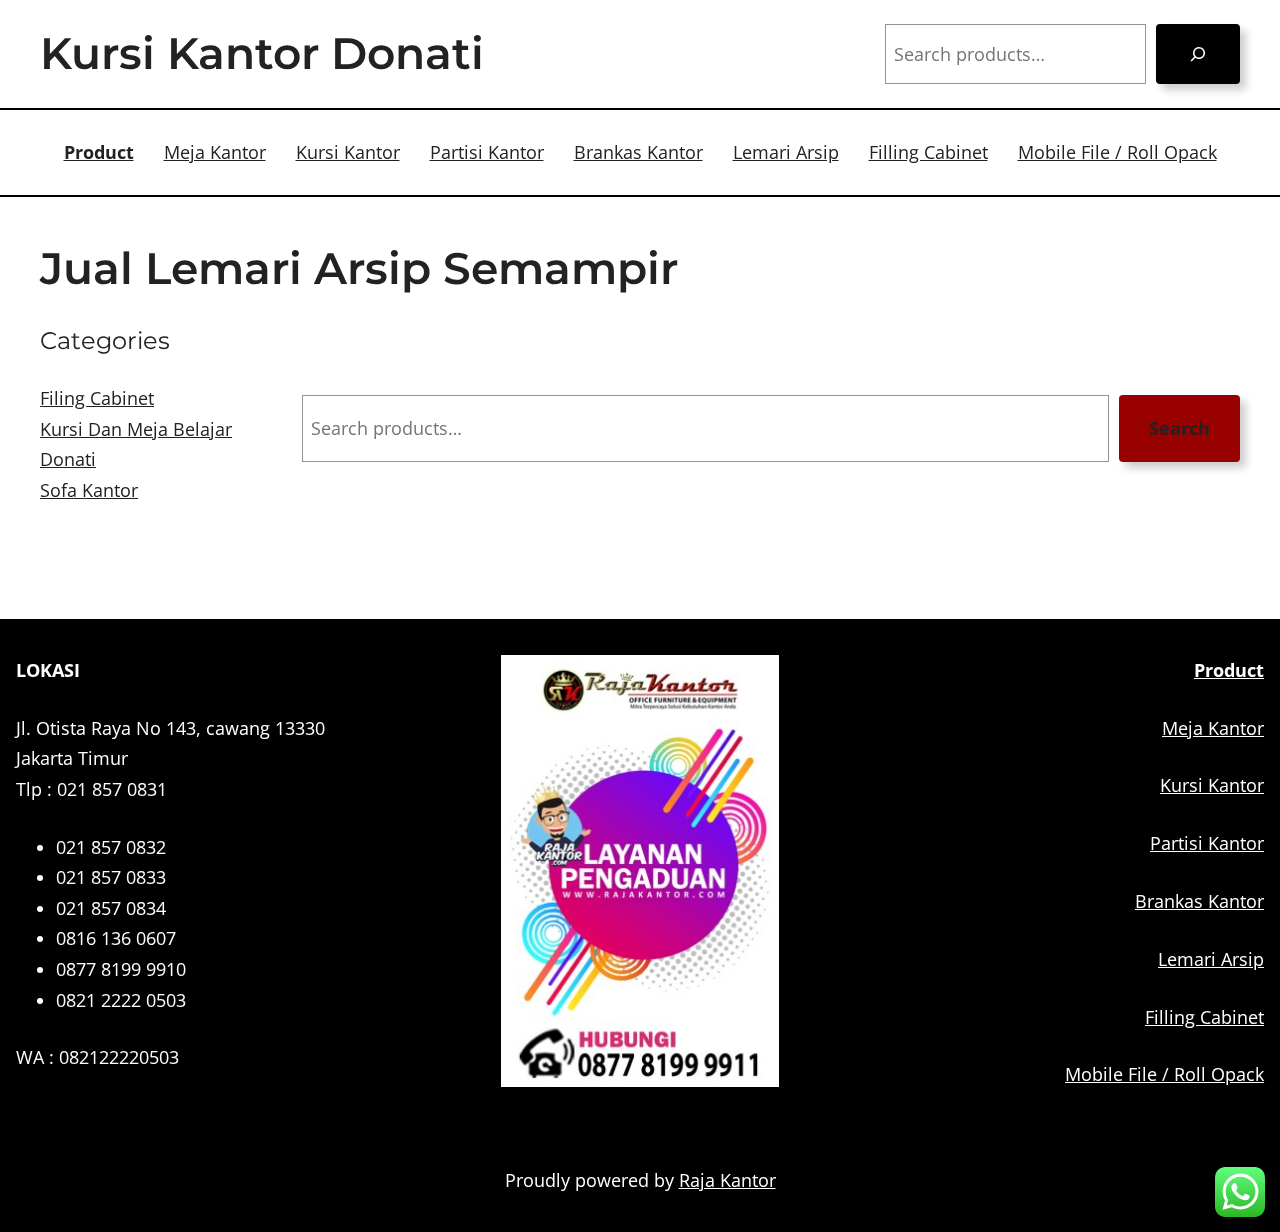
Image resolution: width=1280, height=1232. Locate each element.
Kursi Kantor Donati (262, 53)
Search (1179, 428)
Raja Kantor (727, 1180)
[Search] (1198, 54)
